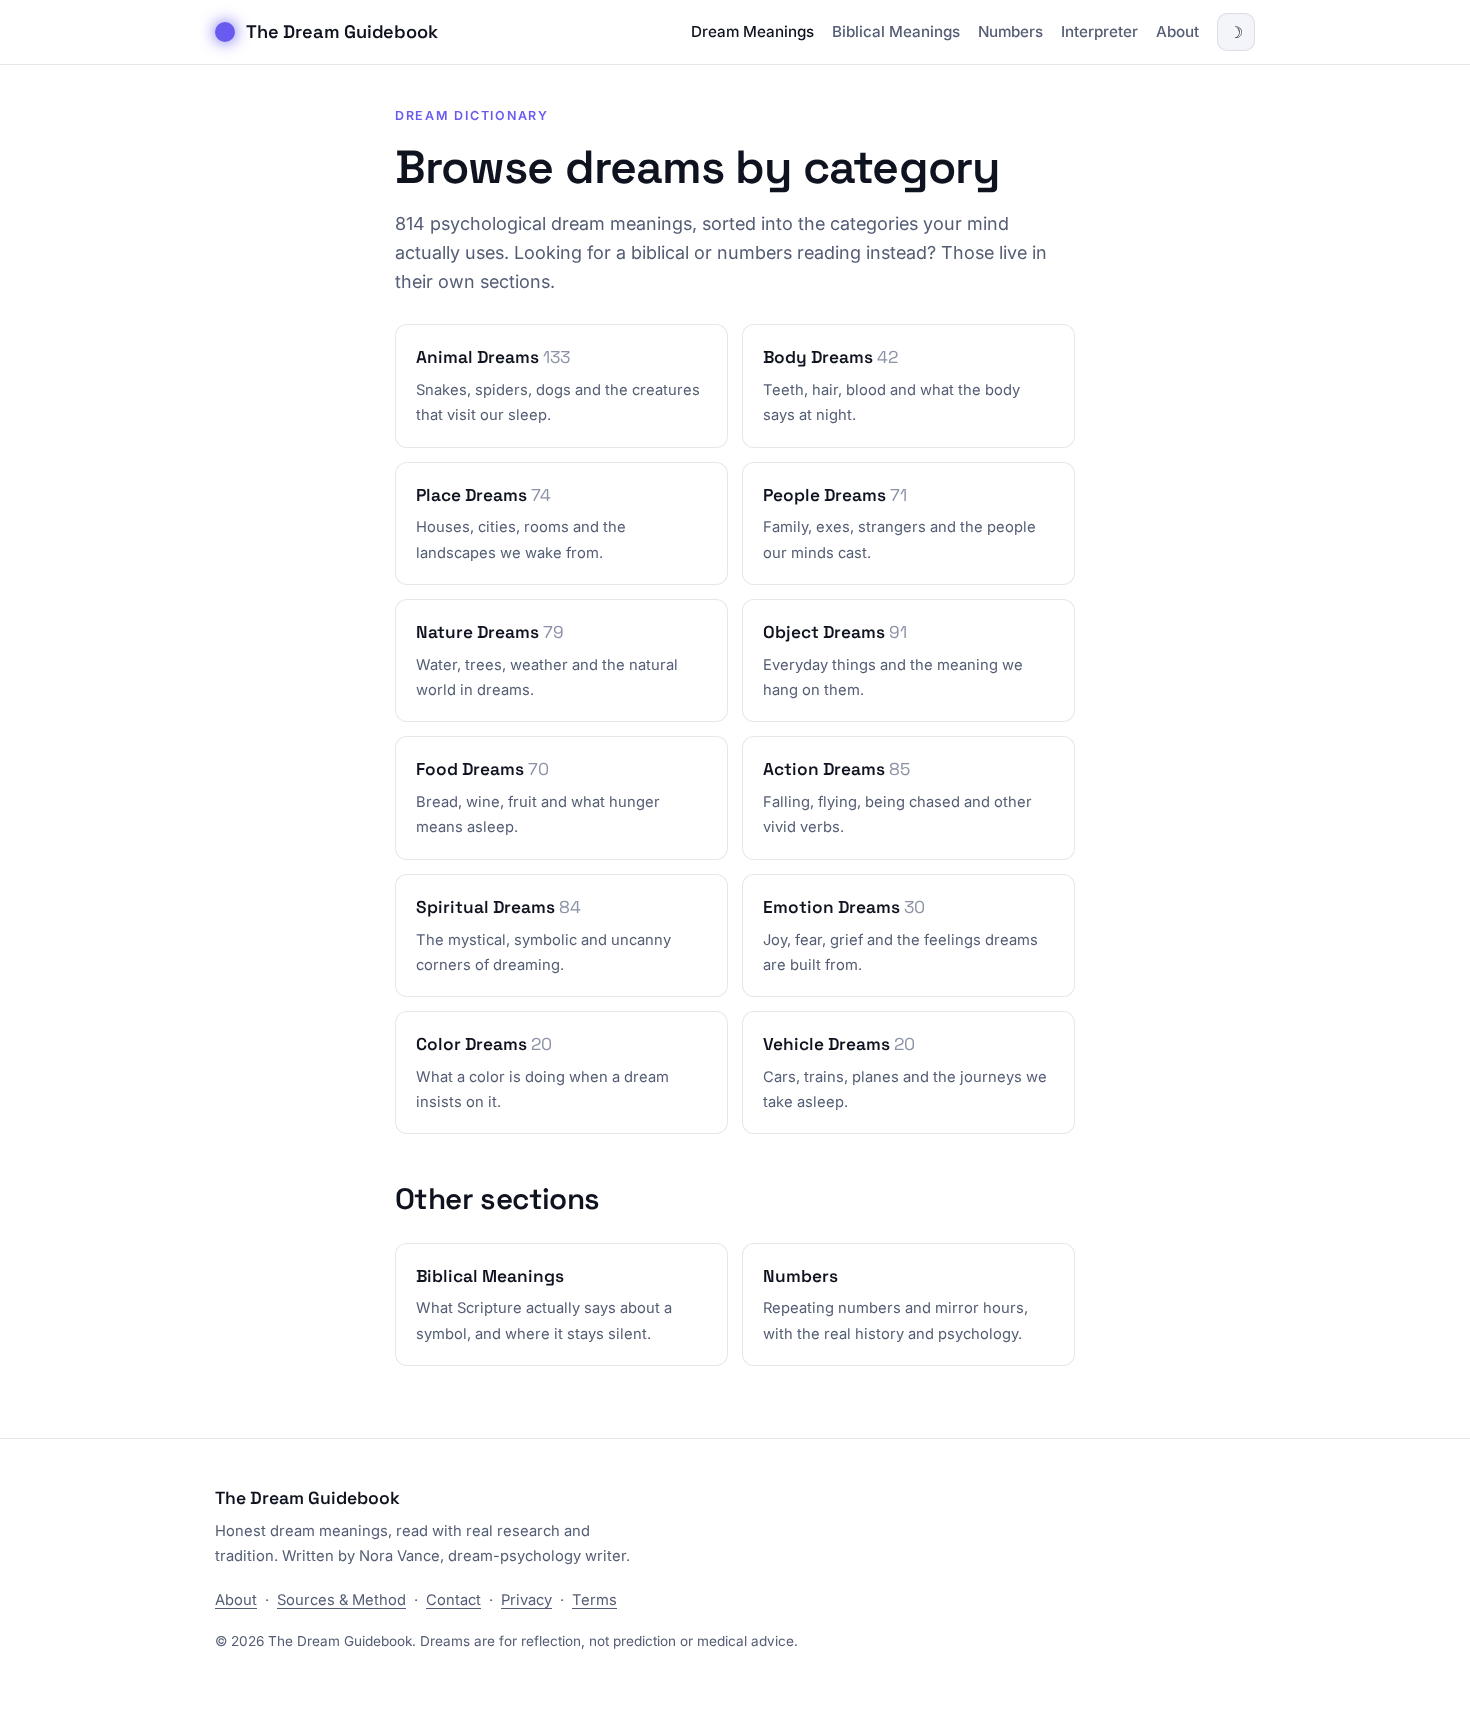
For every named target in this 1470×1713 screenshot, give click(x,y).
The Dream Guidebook (342, 31)
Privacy (526, 1600)
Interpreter (1099, 31)
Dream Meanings (752, 31)
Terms (594, 1600)
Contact (453, 1600)
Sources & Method (341, 1600)
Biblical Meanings (896, 31)
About (1177, 31)
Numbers (1010, 31)
